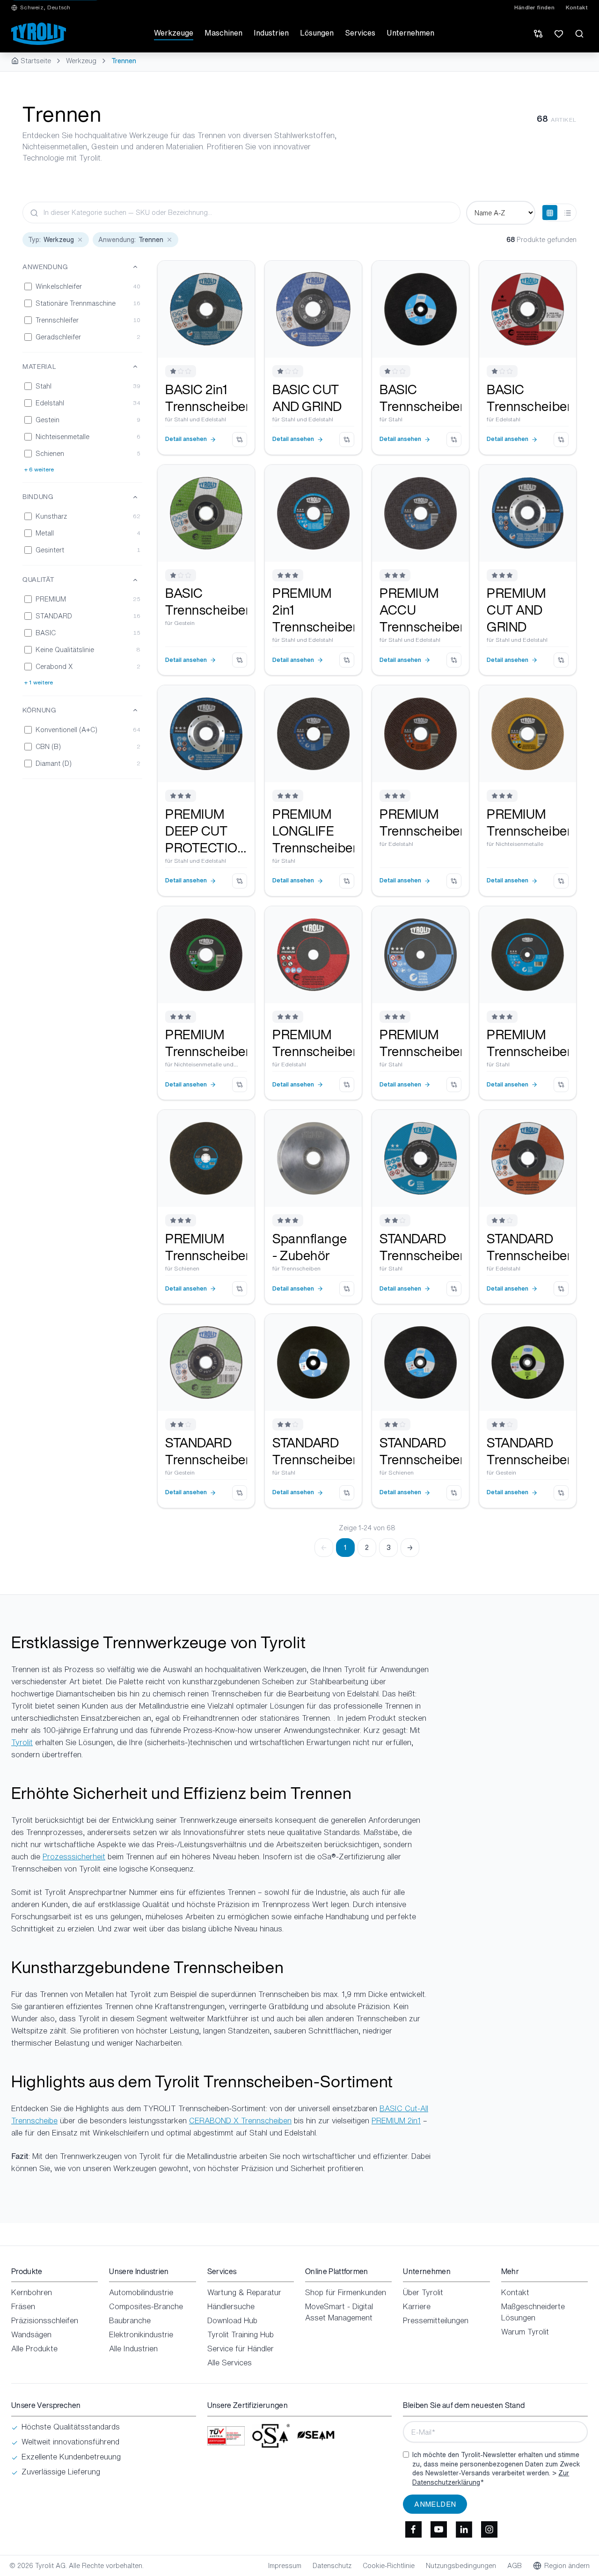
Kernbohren (32, 2292)
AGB (515, 2566)
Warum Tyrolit (525, 2332)
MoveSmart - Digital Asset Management (339, 2312)
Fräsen (23, 2306)
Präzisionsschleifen (45, 2320)
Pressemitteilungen (436, 2320)
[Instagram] (489, 2530)
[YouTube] (438, 2530)
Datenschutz (332, 2566)
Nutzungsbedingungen (461, 2566)
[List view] (568, 213)
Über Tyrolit (423, 2292)
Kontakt (577, 7)
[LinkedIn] (464, 2530)
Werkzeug (81, 61)
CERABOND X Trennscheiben (240, 2121)
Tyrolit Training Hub (241, 2334)
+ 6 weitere (39, 470)
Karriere (417, 2306)
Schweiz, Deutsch (45, 7)
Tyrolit (22, 1742)
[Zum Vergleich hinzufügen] (240, 440)
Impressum (285, 2566)
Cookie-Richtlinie (389, 2566)
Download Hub (232, 2320)
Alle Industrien (133, 2348)
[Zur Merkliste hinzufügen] (241, 275)
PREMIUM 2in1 (396, 2121)
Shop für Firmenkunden (346, 2292)
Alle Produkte (34, 2348)
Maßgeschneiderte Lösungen (533, 2312)
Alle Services (230, 2363)
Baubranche (130, 2320)
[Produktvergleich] (538, 34)
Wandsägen (31, 2334)
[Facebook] (413, 2530)
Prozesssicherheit (74, 1857)
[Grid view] (550, 213)
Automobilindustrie (141, 2292)
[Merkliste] (559, 34)
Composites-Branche (146, 2306)
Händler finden (534, 7)
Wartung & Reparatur (244, 2292)
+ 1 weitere (39, 683)
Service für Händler (241, 2348)
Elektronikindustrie (141, 2334)
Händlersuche (231, 2306)
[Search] (579, 34)
